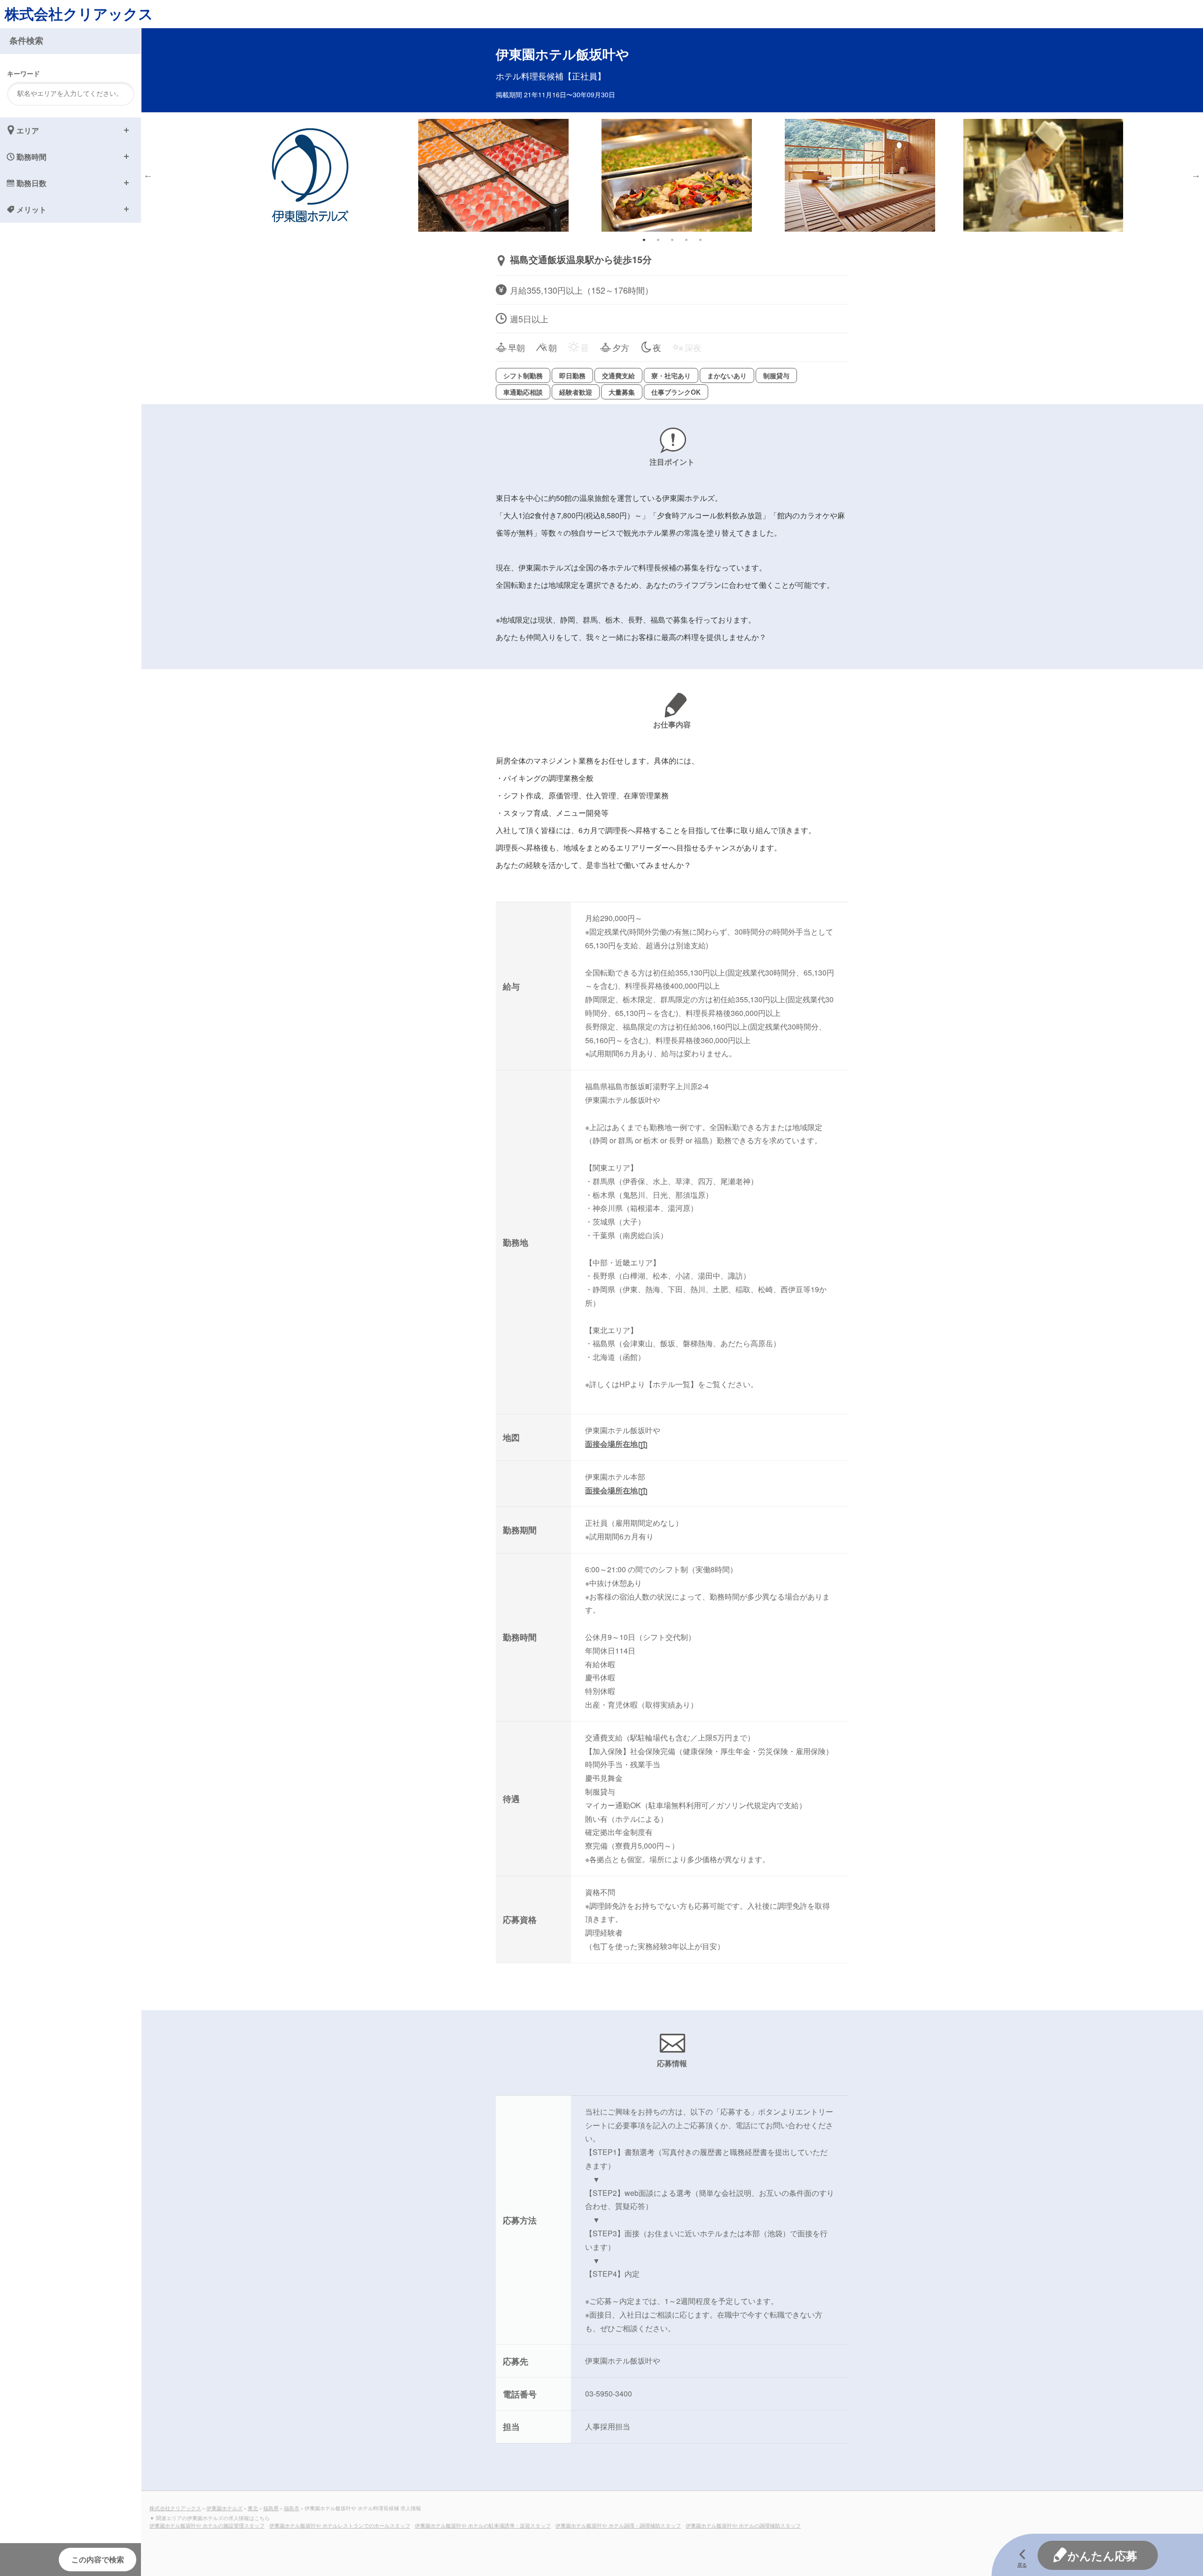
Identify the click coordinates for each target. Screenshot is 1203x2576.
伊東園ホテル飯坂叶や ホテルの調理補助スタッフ (743, 2525)
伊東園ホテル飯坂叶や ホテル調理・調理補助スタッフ (618, 2525)
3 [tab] (672, 240)
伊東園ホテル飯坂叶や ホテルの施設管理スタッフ (207, 2525)
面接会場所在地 (611, 1444)
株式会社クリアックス (79, 13)
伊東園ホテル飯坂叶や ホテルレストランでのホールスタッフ (340, 2525)
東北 (253, 2508)
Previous (148, 175)
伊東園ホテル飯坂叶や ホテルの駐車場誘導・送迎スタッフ (483, 2525)
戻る (1022, 2565)
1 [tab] (644, 240)
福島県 (271, 2508)
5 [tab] (700, 240)
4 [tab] (686, 240)
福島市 (292, 2508)
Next (1196, 175)
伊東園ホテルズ (224, 2508)
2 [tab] (658, 240)
